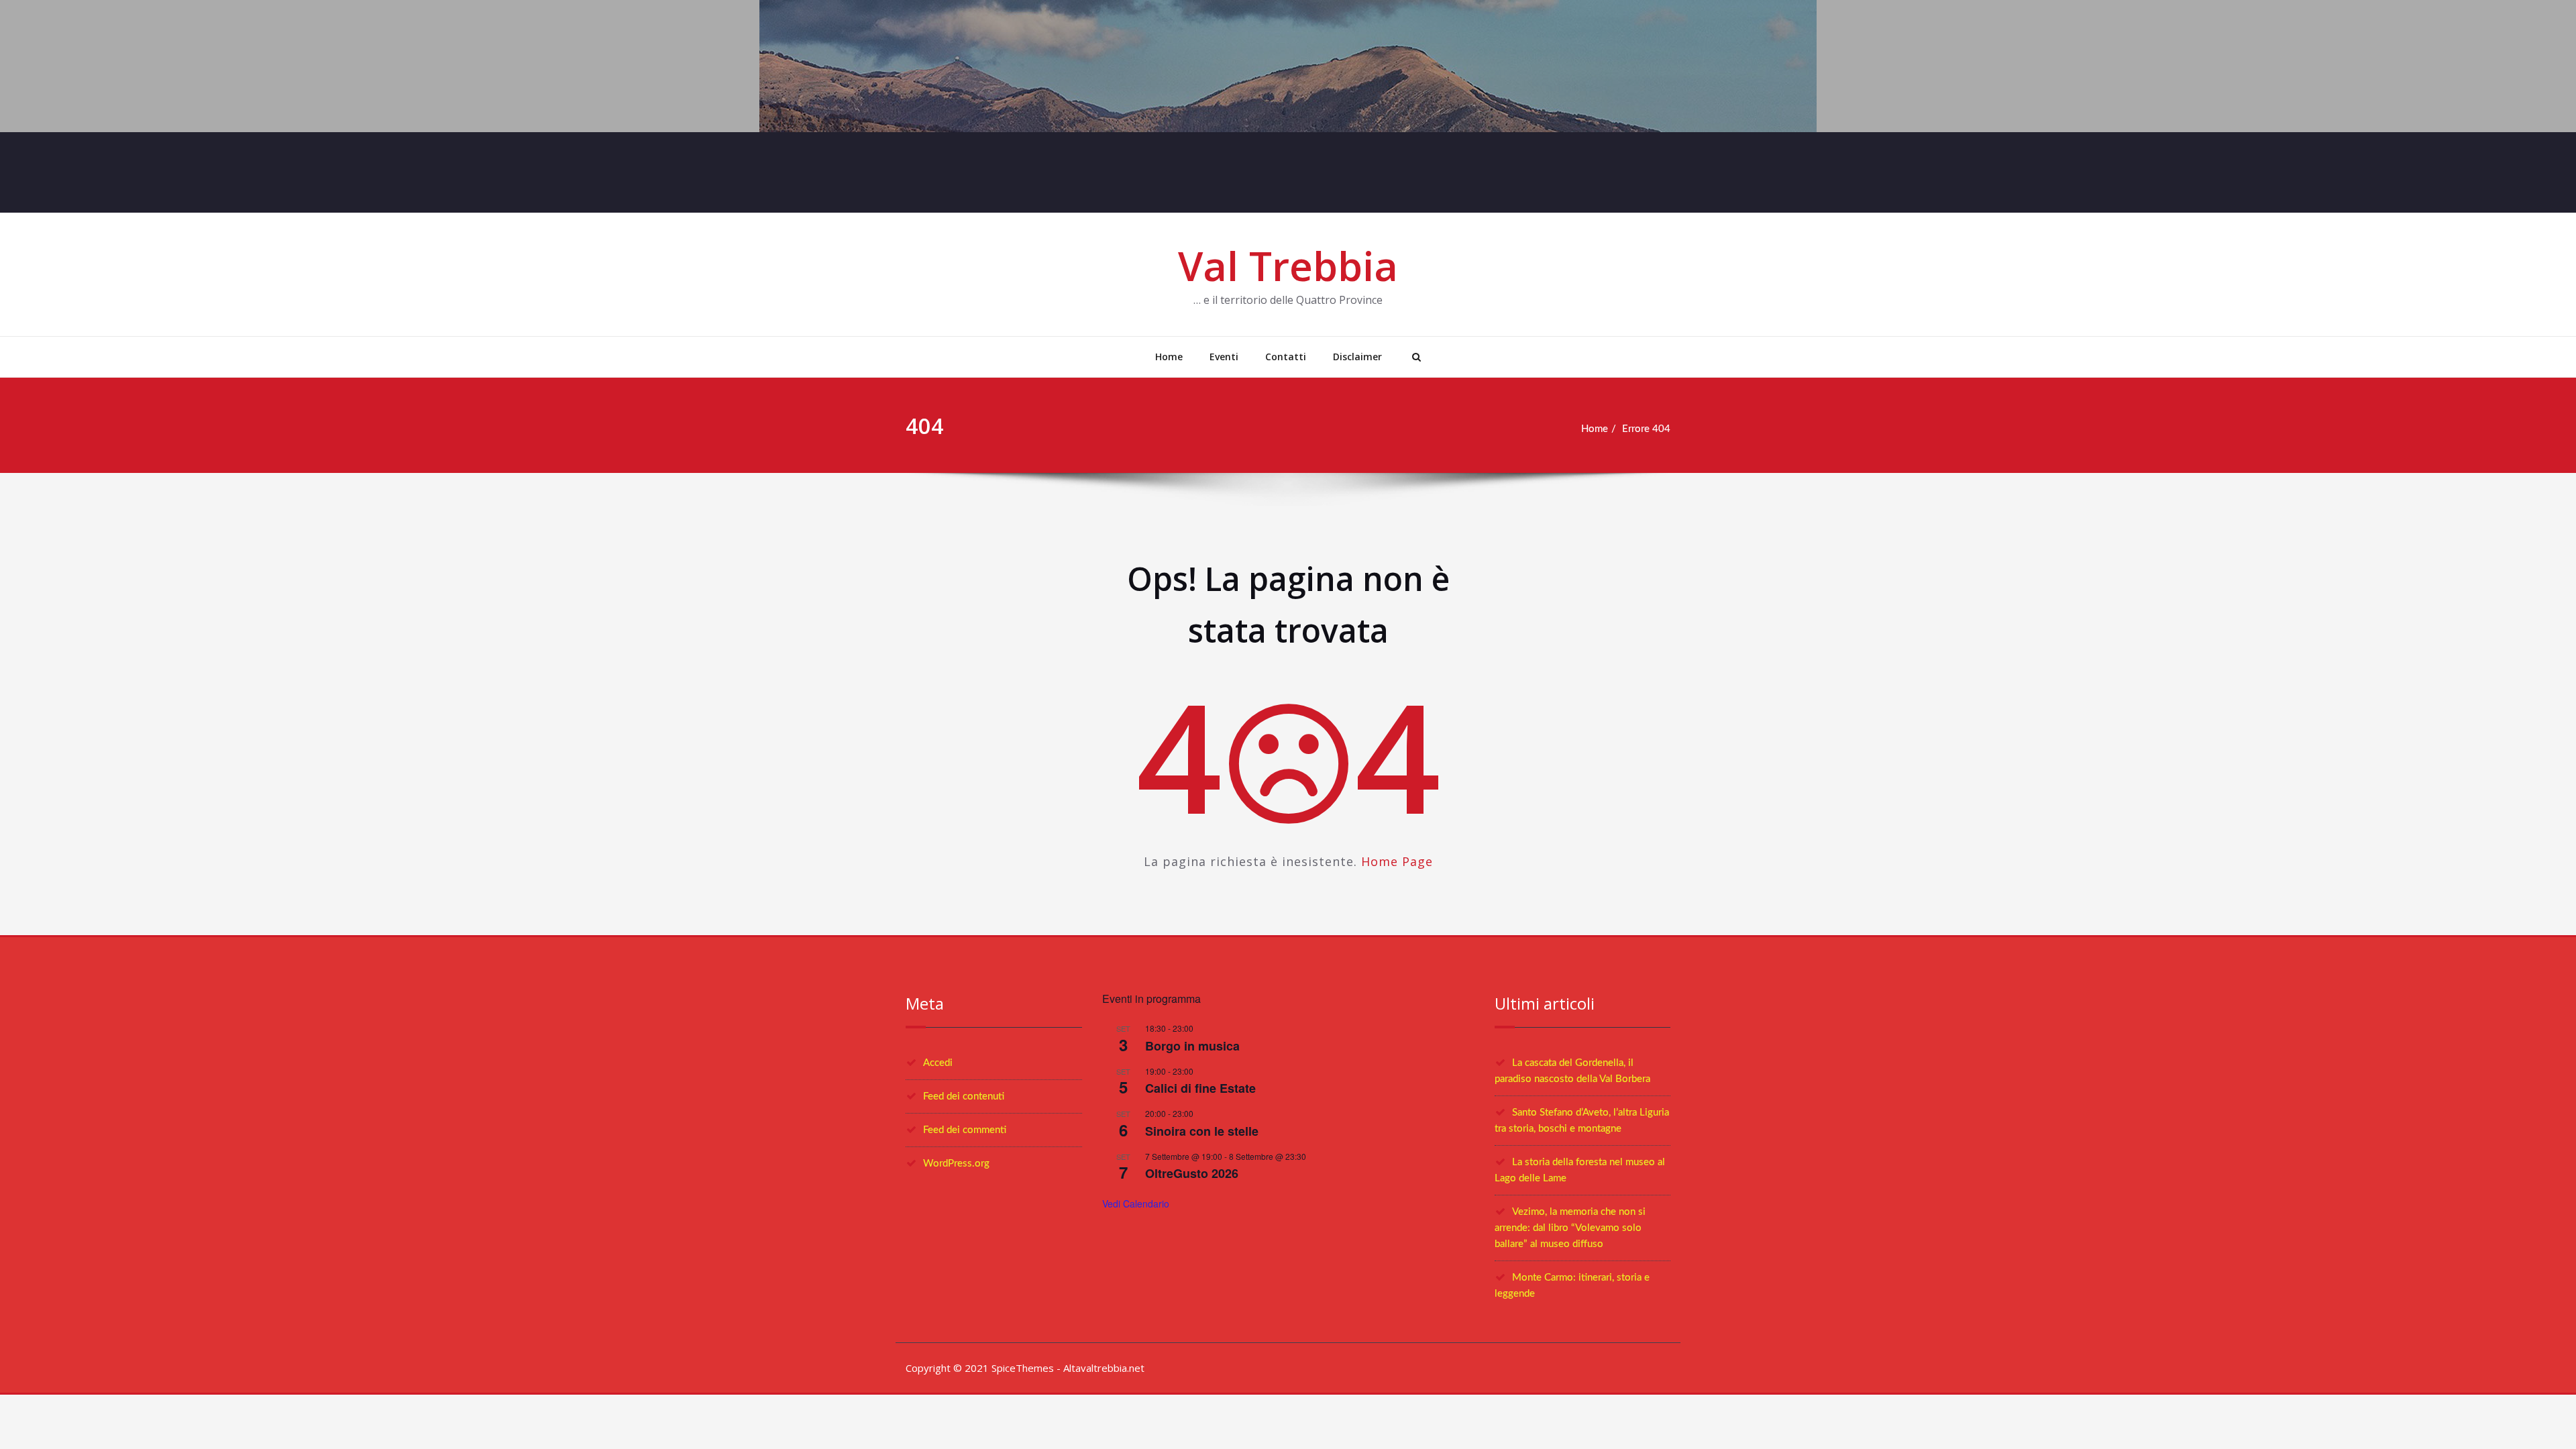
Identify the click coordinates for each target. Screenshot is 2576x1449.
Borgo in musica (1192, 1046)
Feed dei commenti (965, 1130)
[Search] (1415, 357)
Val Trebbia (1288, 266)
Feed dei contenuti (964, 1096)
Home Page (1397, 861)
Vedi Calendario (1136, 1203)
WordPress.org (956, 1164)
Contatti (1286, 357)
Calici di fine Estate (1200, 1088)
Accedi (938, 1063)
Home (1169, 357)
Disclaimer (1357, 357)
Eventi (1224, 357)
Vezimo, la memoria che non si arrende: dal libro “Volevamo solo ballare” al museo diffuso (1570, 1228)
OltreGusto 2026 (1192, 1173)
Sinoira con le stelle (1202, 1131)
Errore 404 (1646, 429)
